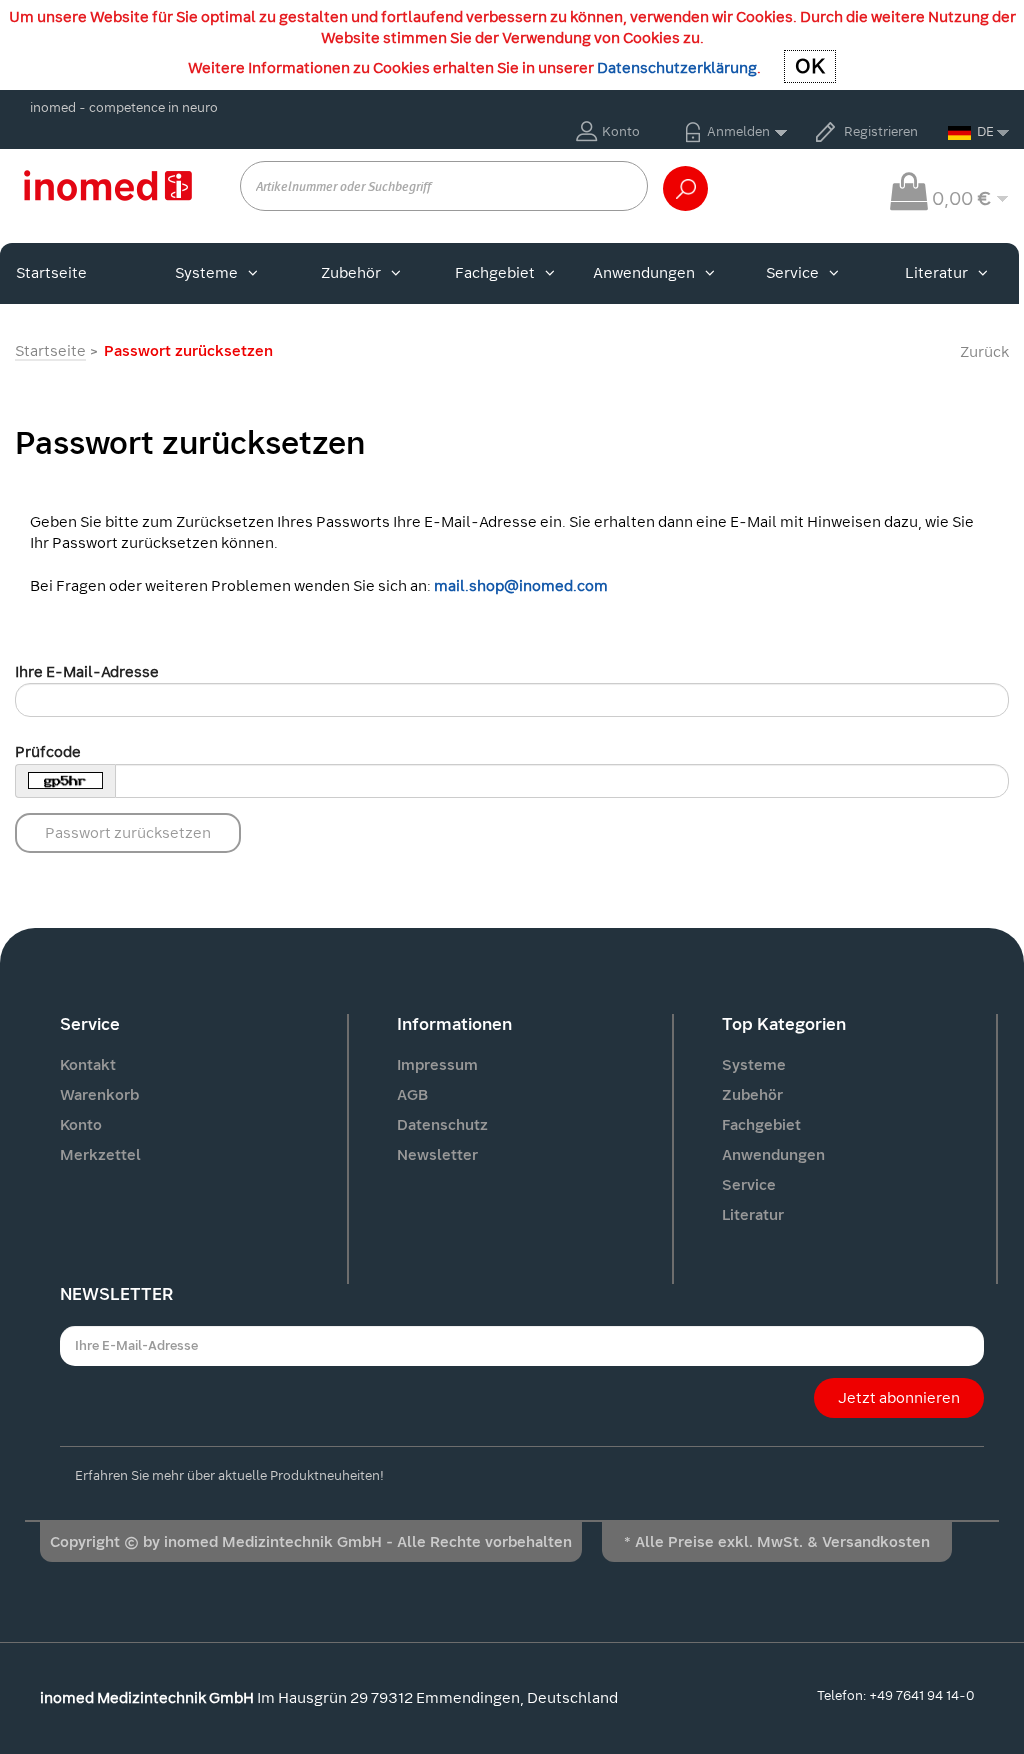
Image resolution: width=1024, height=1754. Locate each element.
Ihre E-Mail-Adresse (87, 672)
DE (985, 131)
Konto (621, 131)
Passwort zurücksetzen (128, 833)
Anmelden (738, 131)
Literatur (936, 273)
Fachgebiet (495, 273)
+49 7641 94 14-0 (921, 1695)
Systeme (206, 273)
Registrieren (881, 131)
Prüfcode (48, 752)
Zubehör (351, 273)
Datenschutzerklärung (677, 68)
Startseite (51, 273)
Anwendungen (644, 273)
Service (792, 273)
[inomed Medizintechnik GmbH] (107, 185)
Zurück (984, 352)
